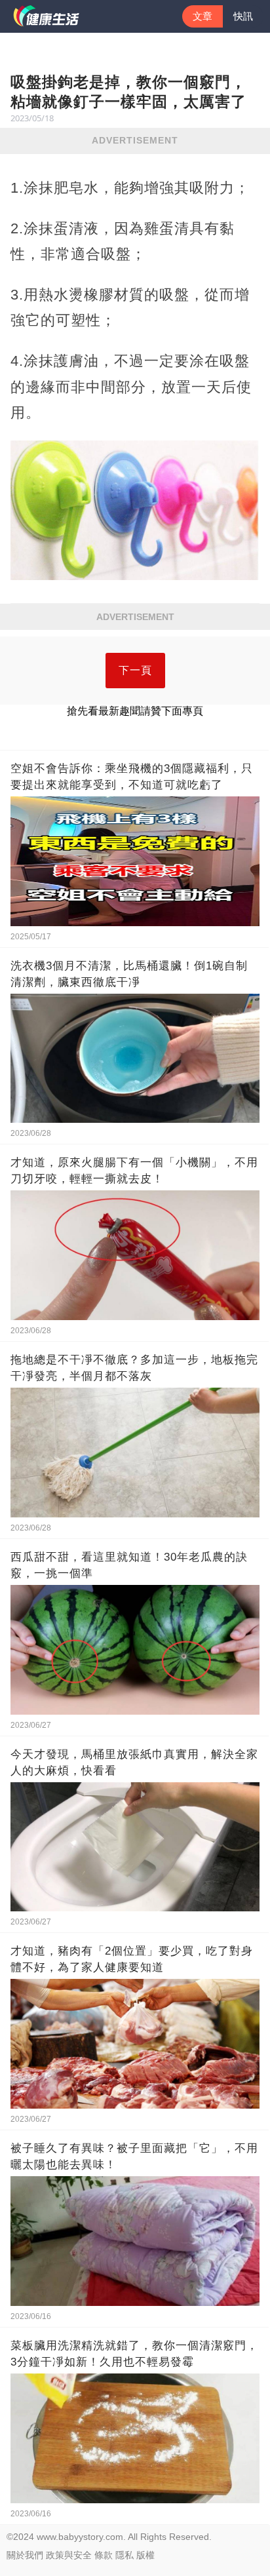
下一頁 (135, 670)
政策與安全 (69, 2555)
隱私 (125, 2555)
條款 (104, 2555)
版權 (145, 2555)
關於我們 (25, 2555)
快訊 (243, 16)
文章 (202, 16)
